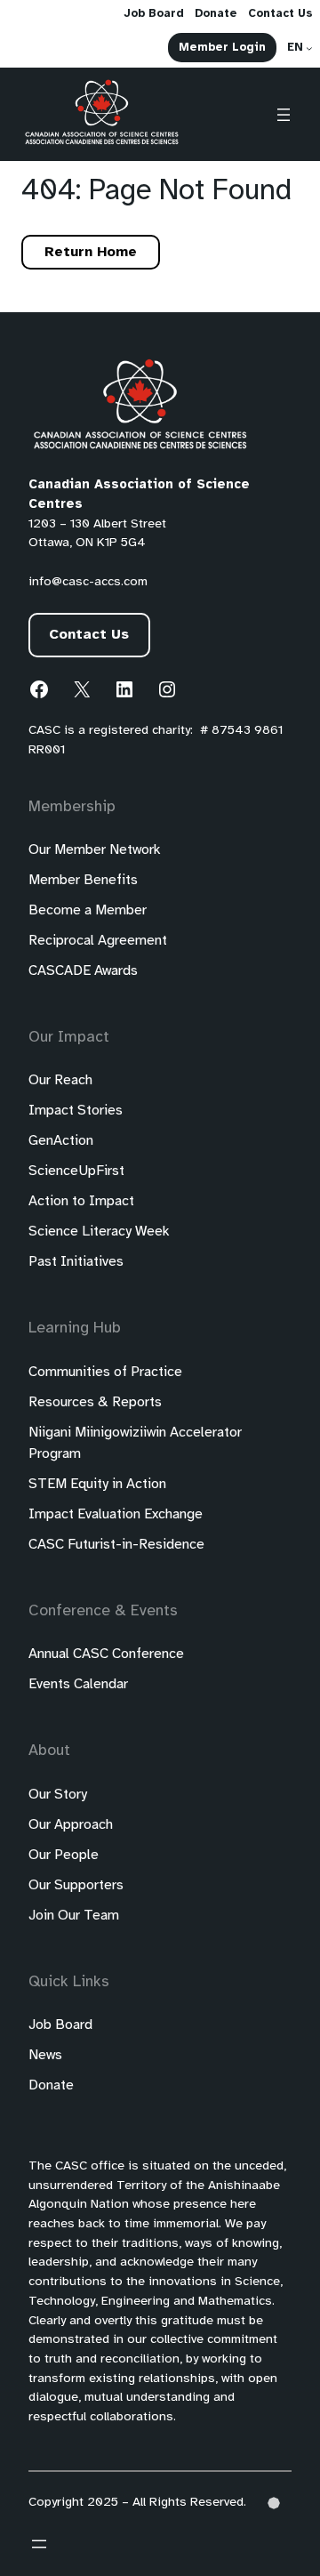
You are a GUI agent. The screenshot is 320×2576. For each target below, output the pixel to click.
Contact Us (89, 635)
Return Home (91, 252)
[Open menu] (284, 115)
